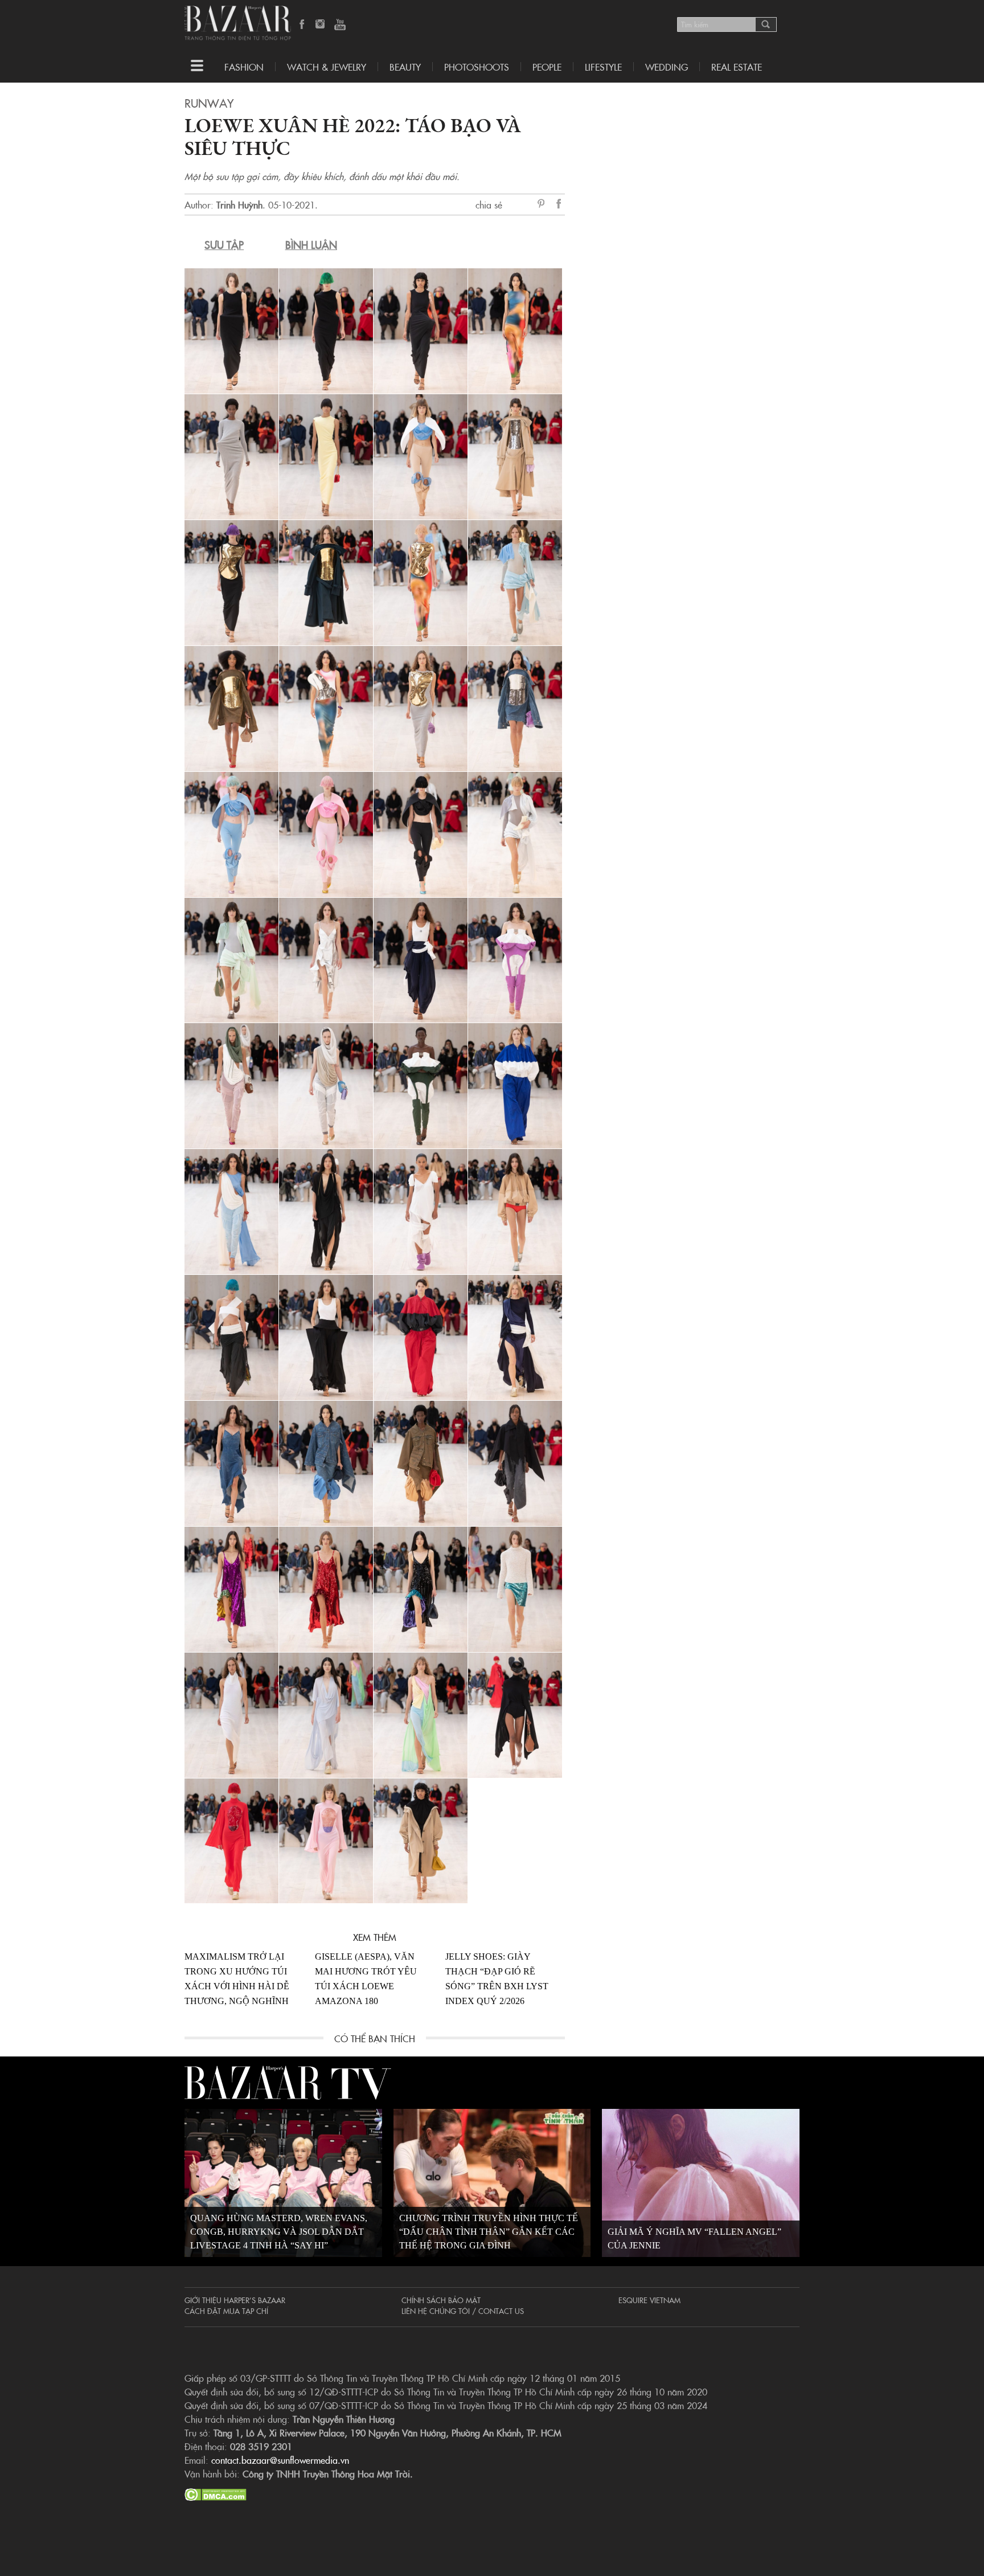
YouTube (340, 25)
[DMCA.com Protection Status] (216, 2493)
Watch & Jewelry (327, 67)
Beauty (405, 67)
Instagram (321, 25)
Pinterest (543, 205)
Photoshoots (477, 67)
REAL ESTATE (737, 67)
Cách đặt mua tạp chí (226, 2311)
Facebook (302, 25)
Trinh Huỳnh (239, 205)
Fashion (244, 67)
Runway (209, 103)
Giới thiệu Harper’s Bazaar (235, 2300)
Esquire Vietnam (649, 2300)
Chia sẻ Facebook (559, 205)
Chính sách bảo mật (441, 2300)
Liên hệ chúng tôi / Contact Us (463, 2311)
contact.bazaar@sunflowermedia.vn (280, 2460)
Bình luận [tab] (311, 245)
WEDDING (667, 67)
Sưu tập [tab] (224, 245)
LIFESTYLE (603, 67)
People (547, 67)
